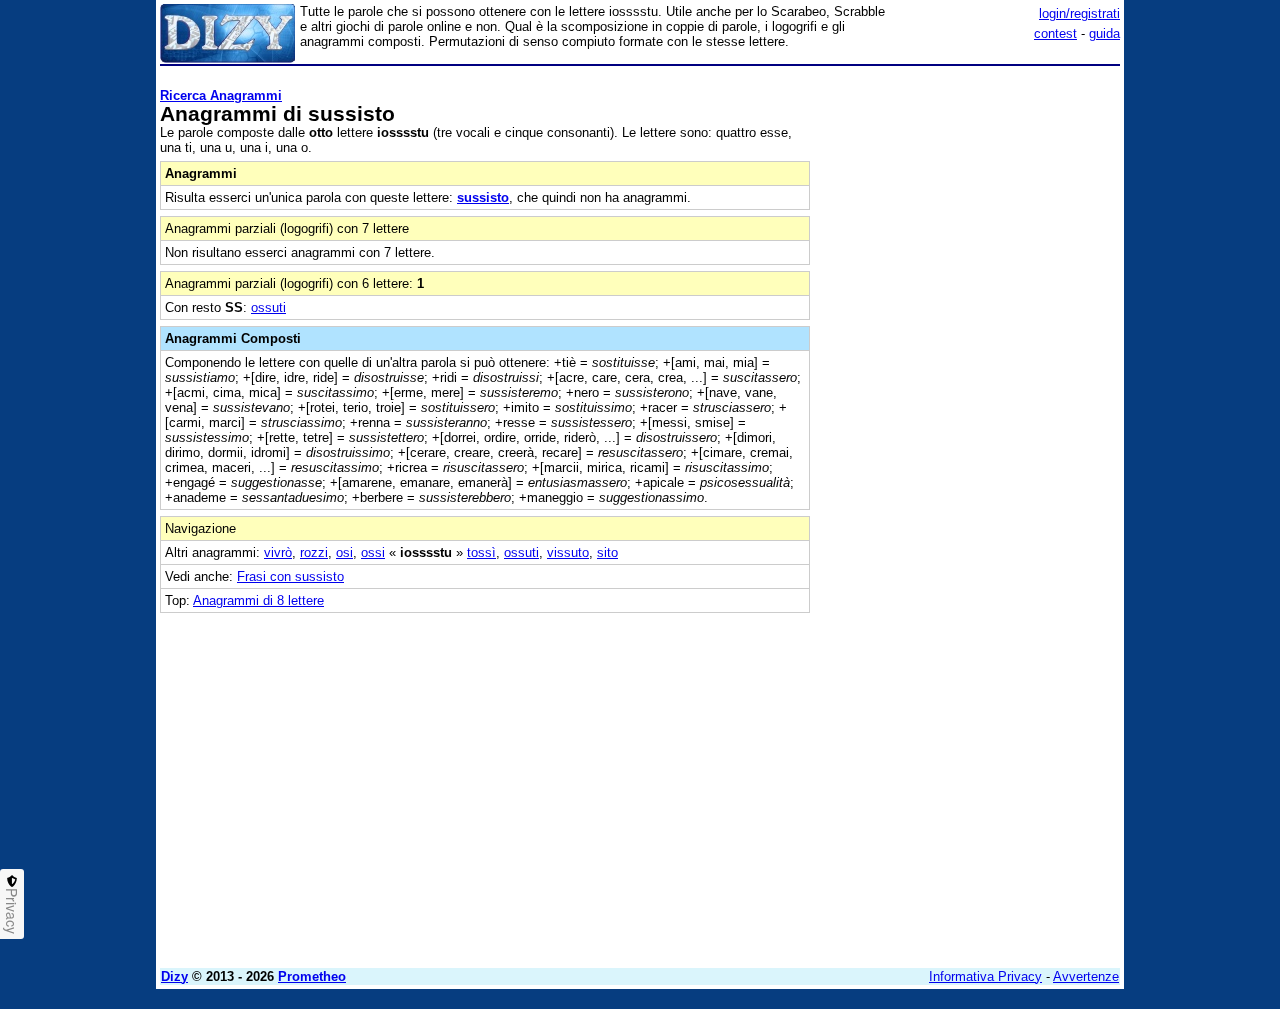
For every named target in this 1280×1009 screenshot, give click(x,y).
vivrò (278, 552)
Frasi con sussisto (290, 576)
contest (1055, 33)
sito (607, 552)
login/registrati (1079, 13)
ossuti (268, 307)
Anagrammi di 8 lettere (258, 600)
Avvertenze (1086, 976)
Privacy (12, 911)
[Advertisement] (970, 373)
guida (1104, 33)
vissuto (568, 552)
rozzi (314, 552)
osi (344, 552)
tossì (481, 552)
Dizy (174, 976)
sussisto (483, 197)
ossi (373, 552)
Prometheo (312, 976)
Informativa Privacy (985, 976)
